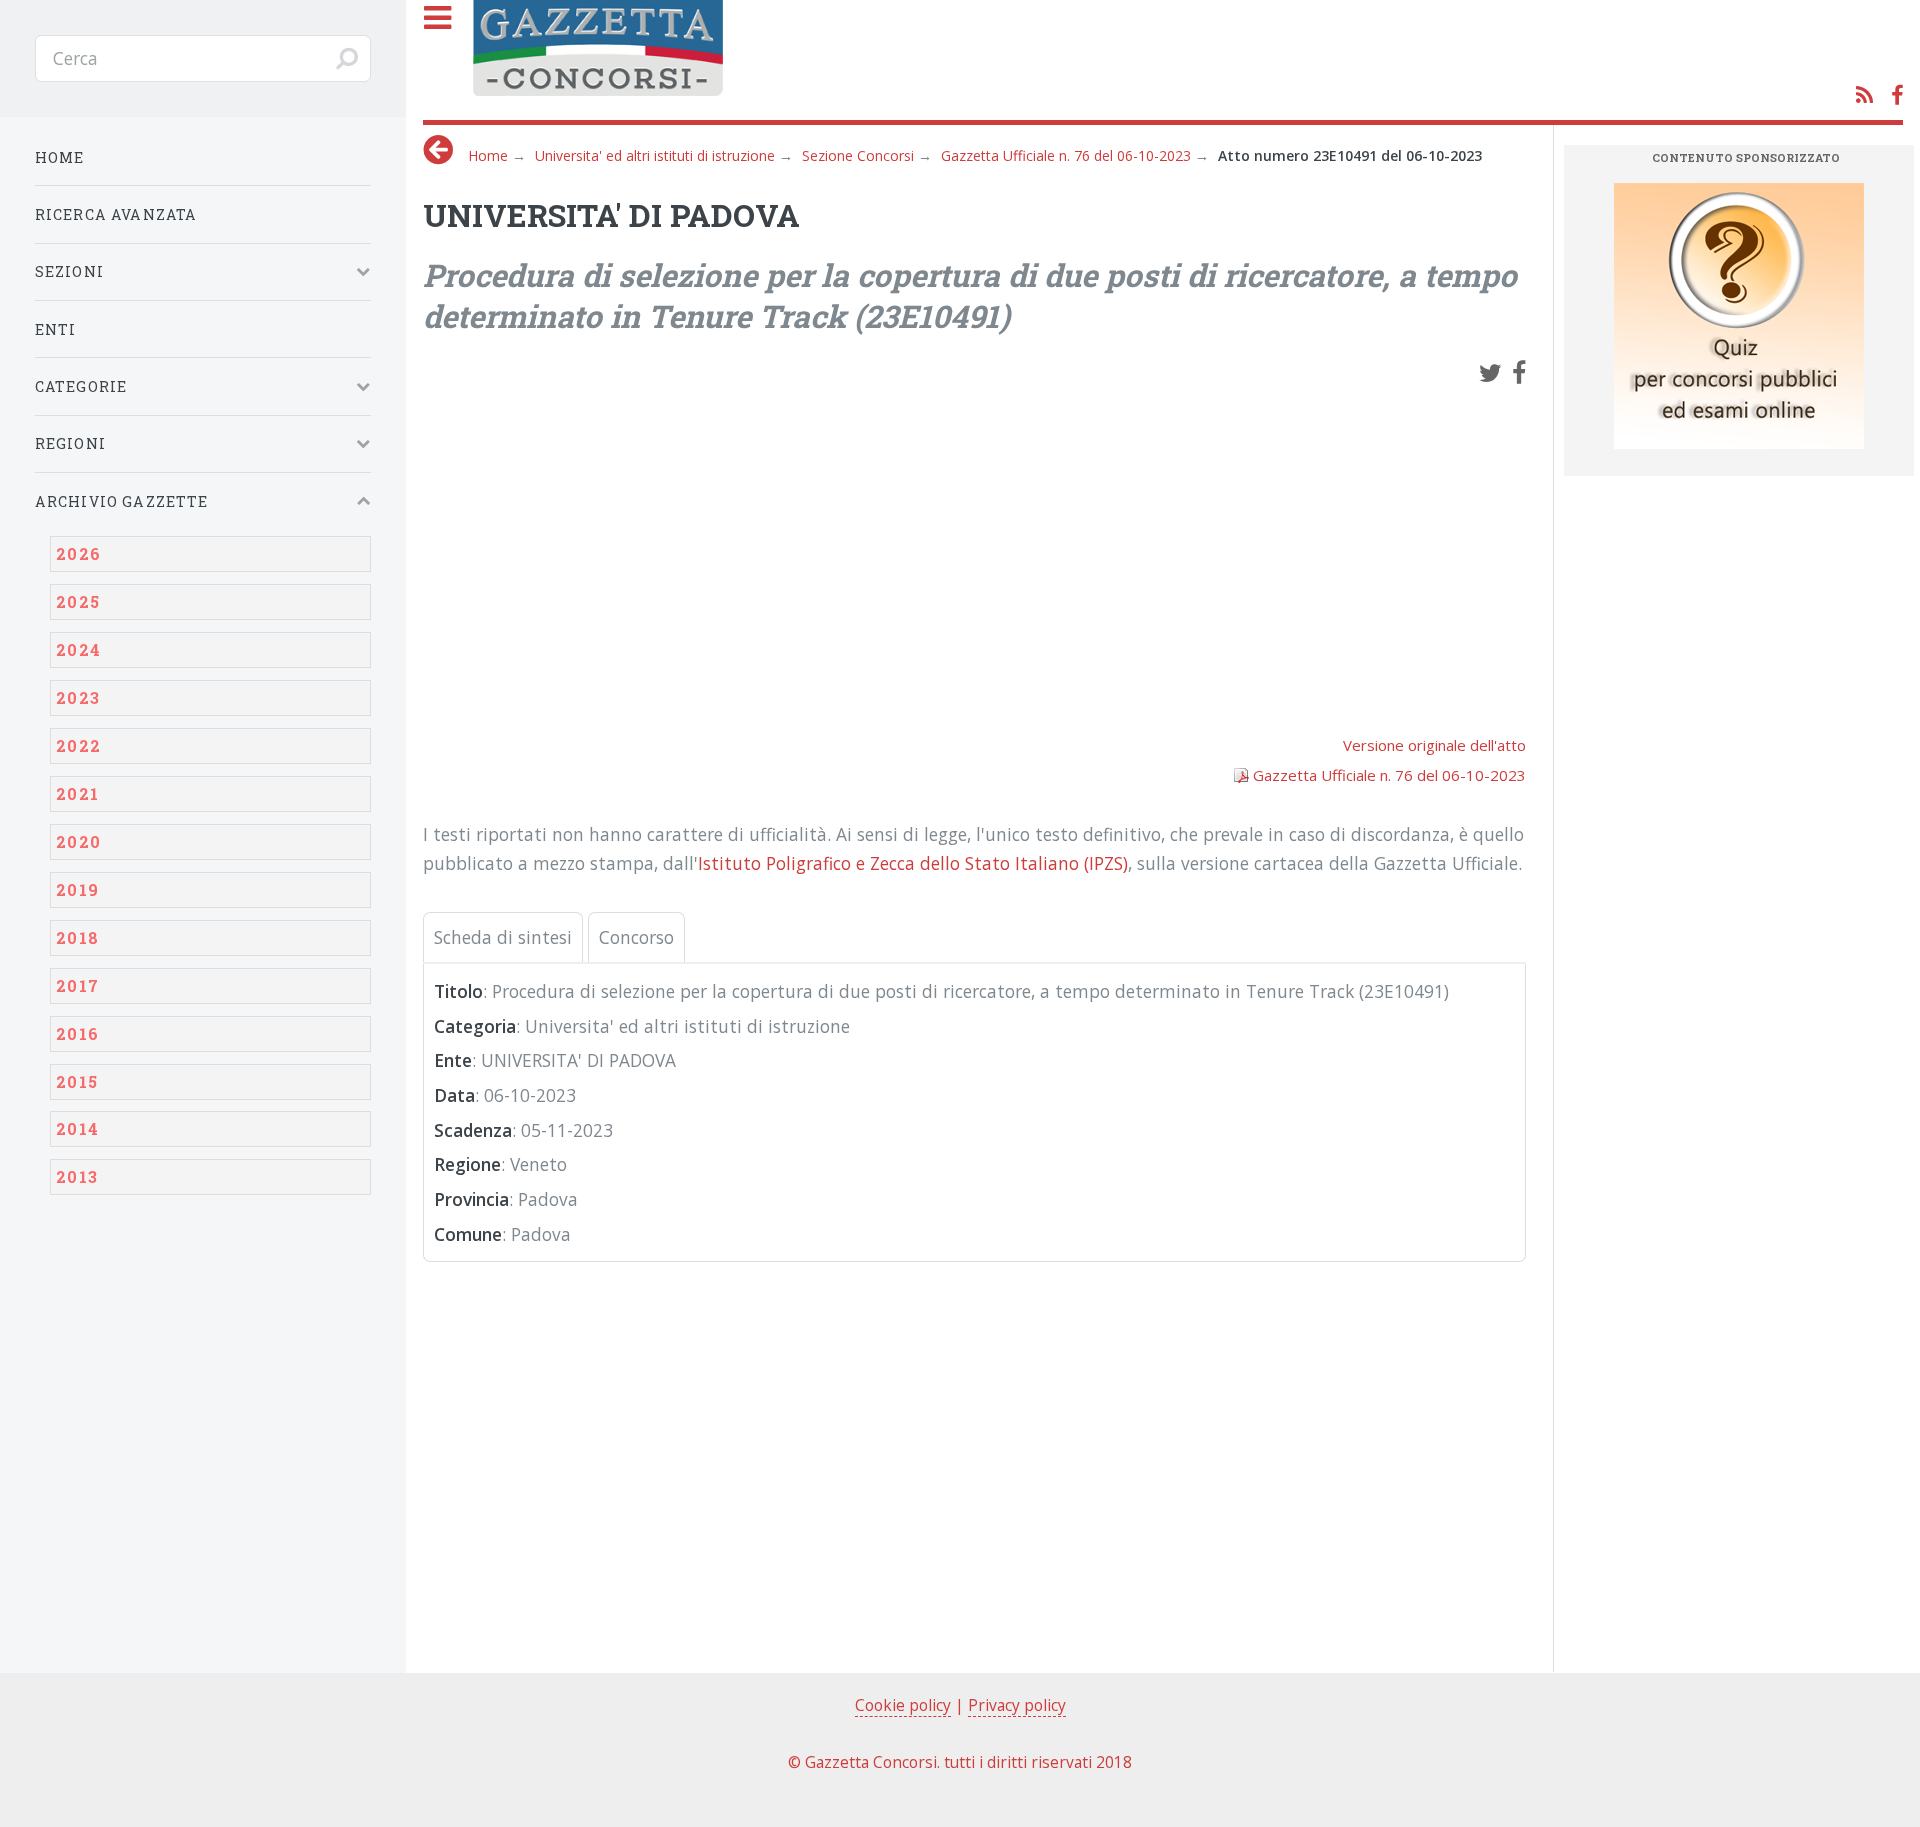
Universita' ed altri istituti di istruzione (655, 155)
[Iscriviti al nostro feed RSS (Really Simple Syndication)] (1864, 96)
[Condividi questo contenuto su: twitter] (1490, 372)
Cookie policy (903, 1705)
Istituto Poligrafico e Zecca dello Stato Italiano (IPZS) (913, 863)
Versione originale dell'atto (1434, 745)
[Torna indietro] (438, 149)
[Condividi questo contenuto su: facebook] (1519, 372)
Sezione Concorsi (858, 155)
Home (488, 155)
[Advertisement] (975, 550)
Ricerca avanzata (116, 214)
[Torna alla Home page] (1183, 56)
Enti (56, 329)
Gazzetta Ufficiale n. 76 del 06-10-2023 (1066, 155)
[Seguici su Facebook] (1897, 96)
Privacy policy (1017, 1705)
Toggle (453, 58)
